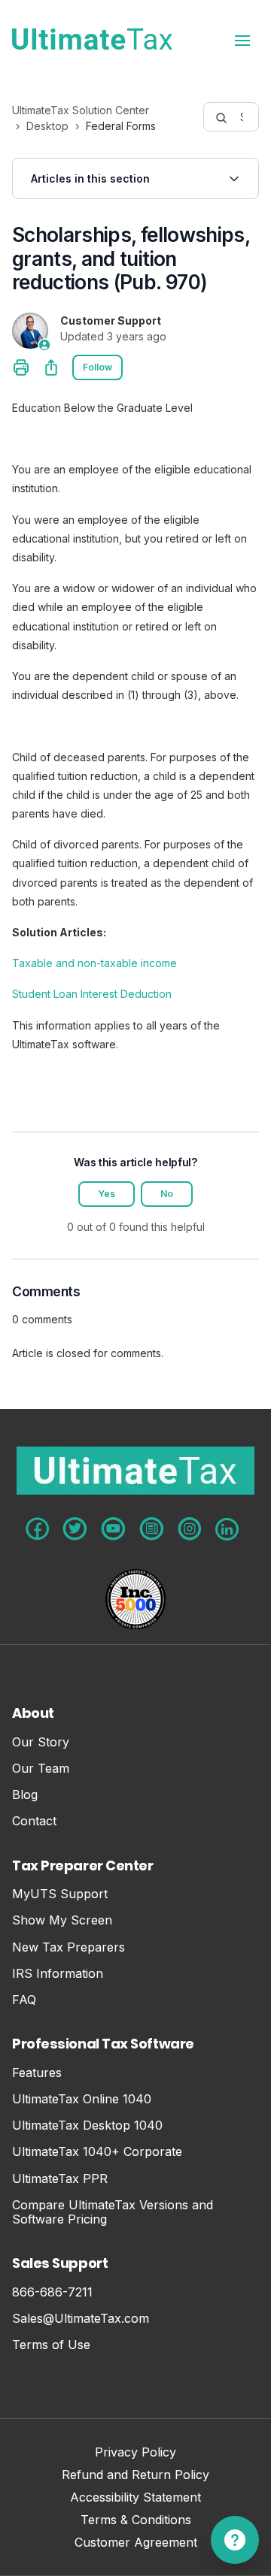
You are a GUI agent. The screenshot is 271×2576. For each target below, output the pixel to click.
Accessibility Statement (135, 2498)
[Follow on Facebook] (37, 1529)
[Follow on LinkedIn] (227, 1529)
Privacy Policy (135, 2453)
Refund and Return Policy (135, 2476)
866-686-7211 (52, 2292)
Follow (97, 367)
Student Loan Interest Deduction (92, 994)
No (167, 1194)
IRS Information (58, 1974)
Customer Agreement (136, 2543)
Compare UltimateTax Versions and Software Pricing (113, 2212)
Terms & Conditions (136, 2521)
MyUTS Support (60, 1894)
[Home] (92, 39)
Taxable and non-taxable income (94, 963)
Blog (25, 1795)
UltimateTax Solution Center (81, 110)
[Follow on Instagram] (190, 1529)
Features (37, 2073)
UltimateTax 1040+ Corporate (97, 2152)
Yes (107, 1194)
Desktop (47, 126)
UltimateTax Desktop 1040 (87, 2126)
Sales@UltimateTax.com (81, 2319)
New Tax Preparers (69, 1947)
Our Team (41, 1769)
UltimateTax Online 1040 (82, 2099)
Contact (34, 1821)
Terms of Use (51, 2345)
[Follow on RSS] (152, 1529)
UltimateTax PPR (60, 2179)
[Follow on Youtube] (113, 1529)
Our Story (41, 1742)
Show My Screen (62, 1920)
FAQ (24, 2000)
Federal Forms (121, 126)
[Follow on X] (75, 1529)
